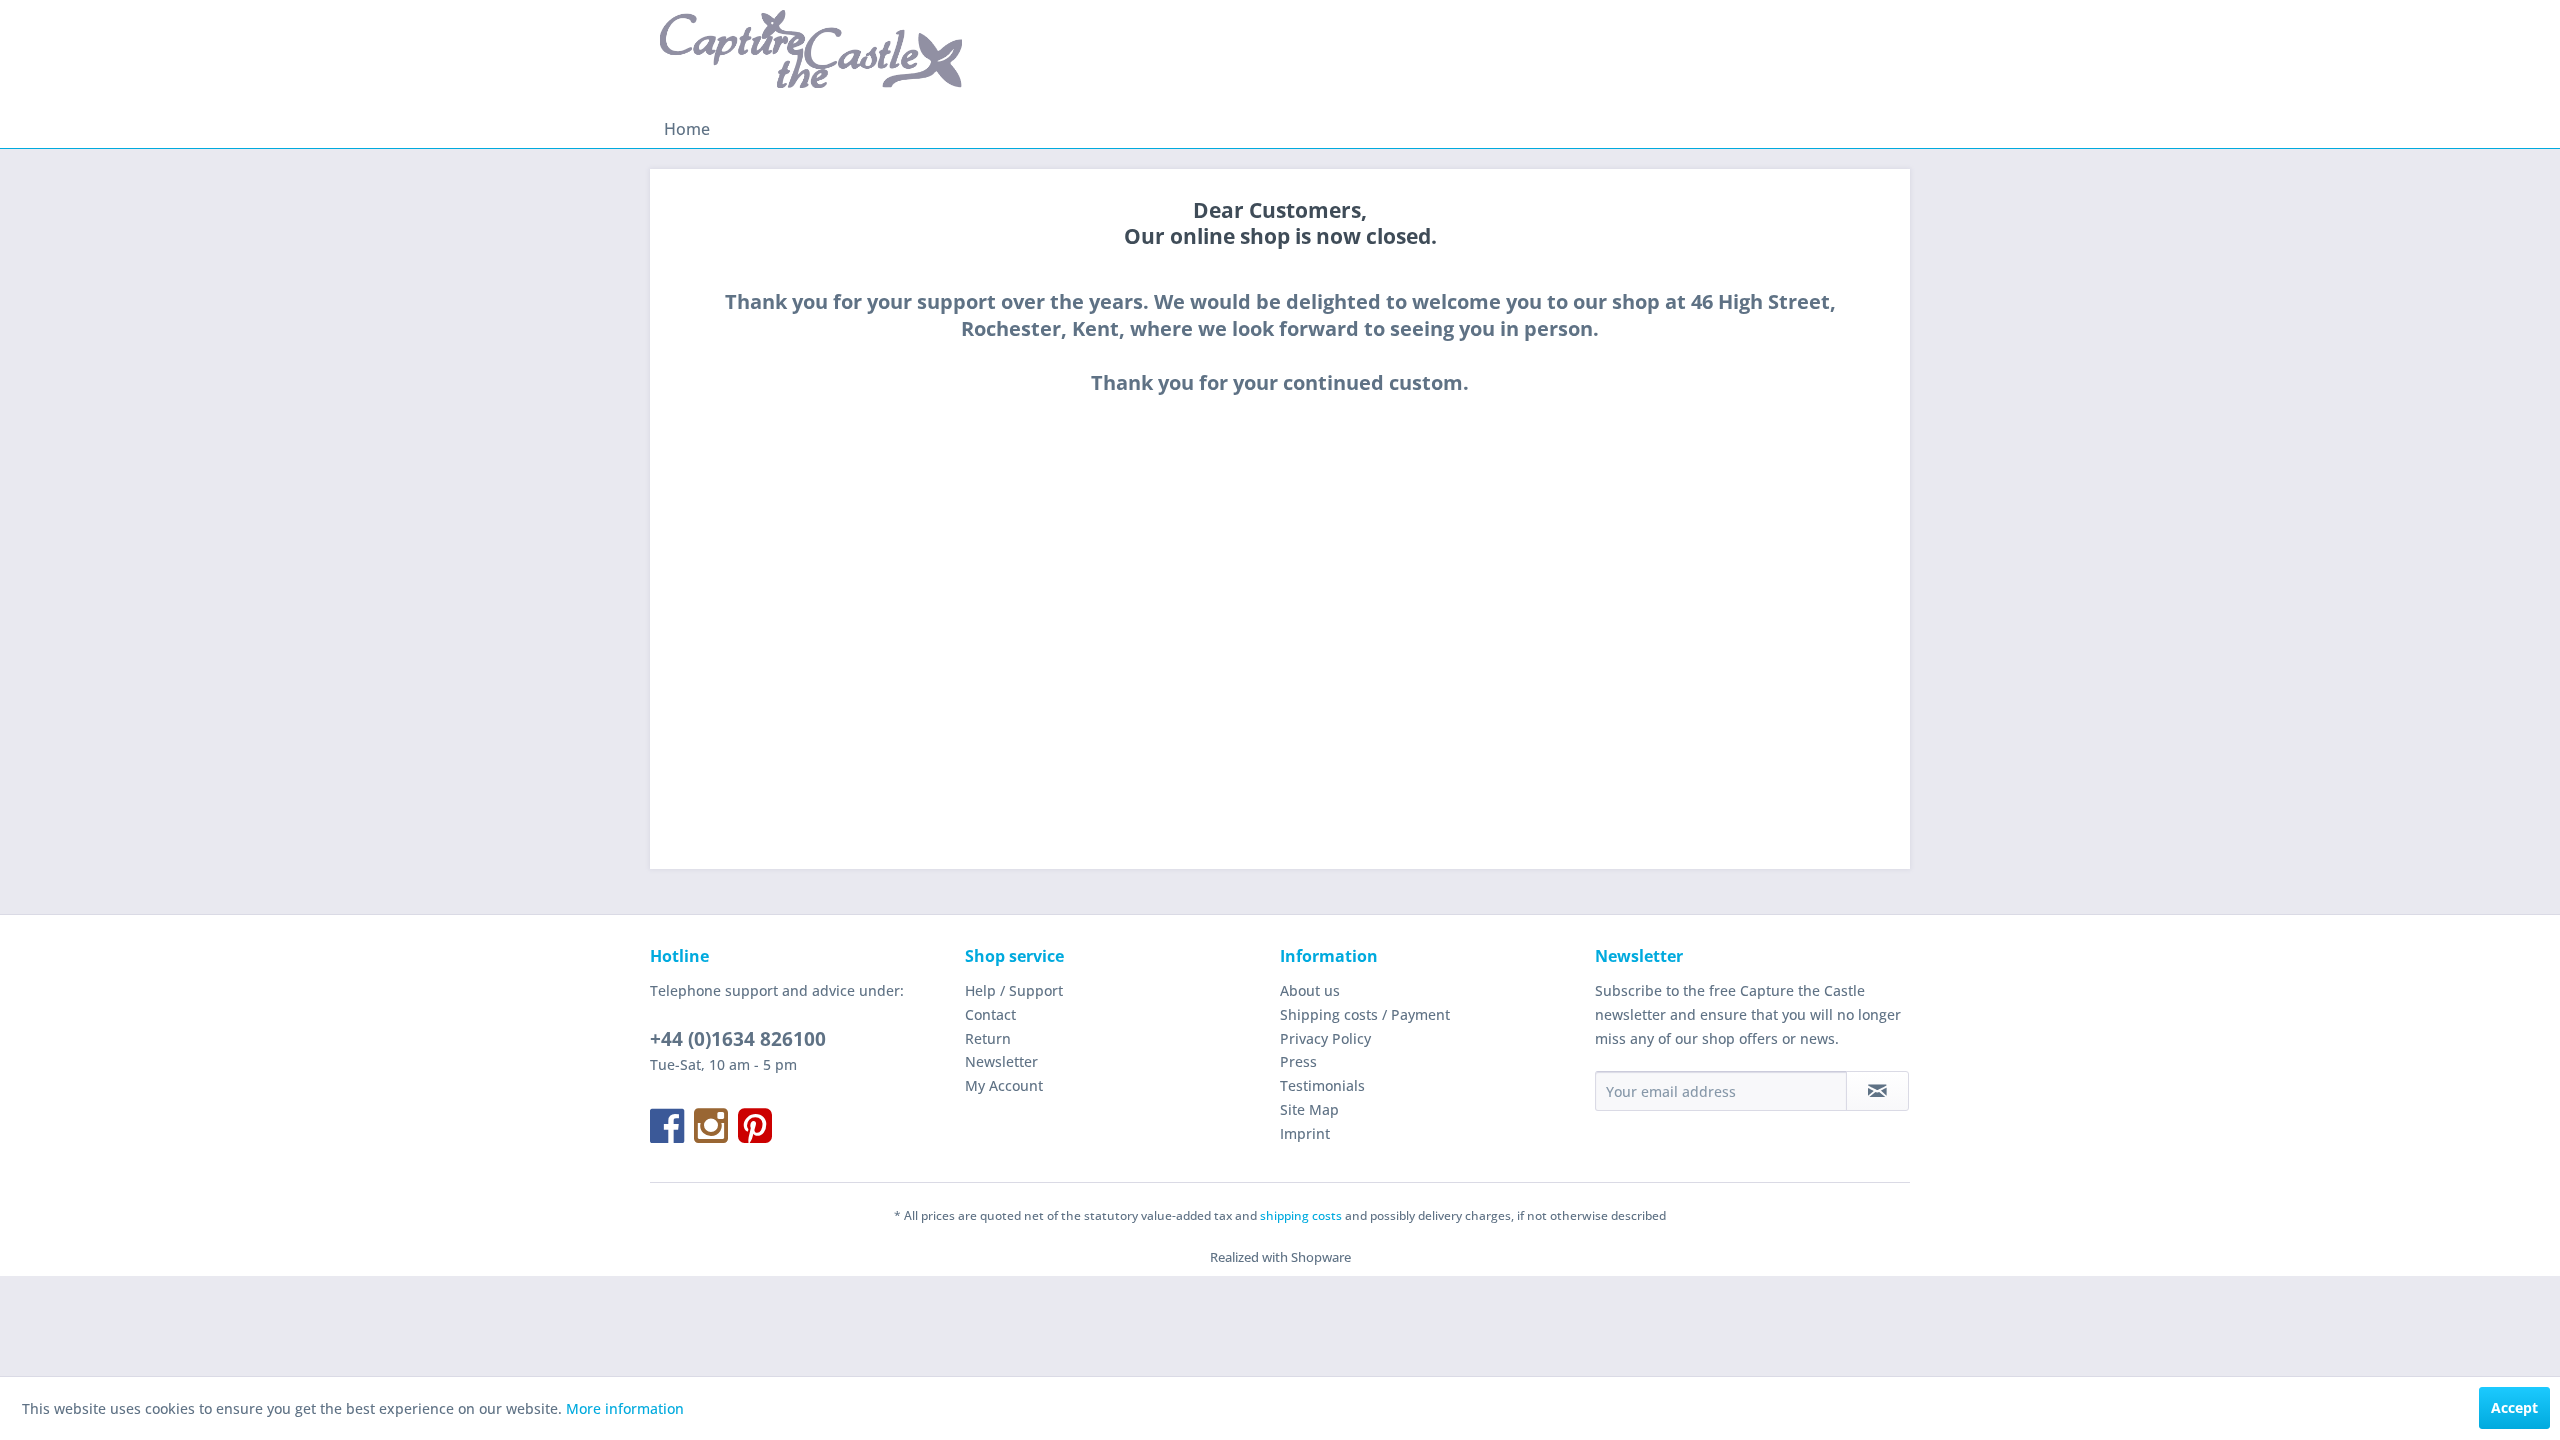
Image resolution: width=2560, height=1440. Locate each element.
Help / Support (1014, 990)
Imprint (1305, 1133)
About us (1310, 990)
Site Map (1309, 1109)
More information (625, 1408)
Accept (2514, 1407)
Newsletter (1001, 1061)
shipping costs (1301, 1215)
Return (988, 1038)
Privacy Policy (1325, 1038)
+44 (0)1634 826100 (738, 1039)
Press (1298, 1061)
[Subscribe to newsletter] (1877, 1091)
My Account (1004, 1085)
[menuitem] (687, 129)
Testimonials (1322, 1085)
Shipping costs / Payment (1365, 1014)
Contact (990, 1014)
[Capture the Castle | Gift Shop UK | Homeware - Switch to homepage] (811, 55)
